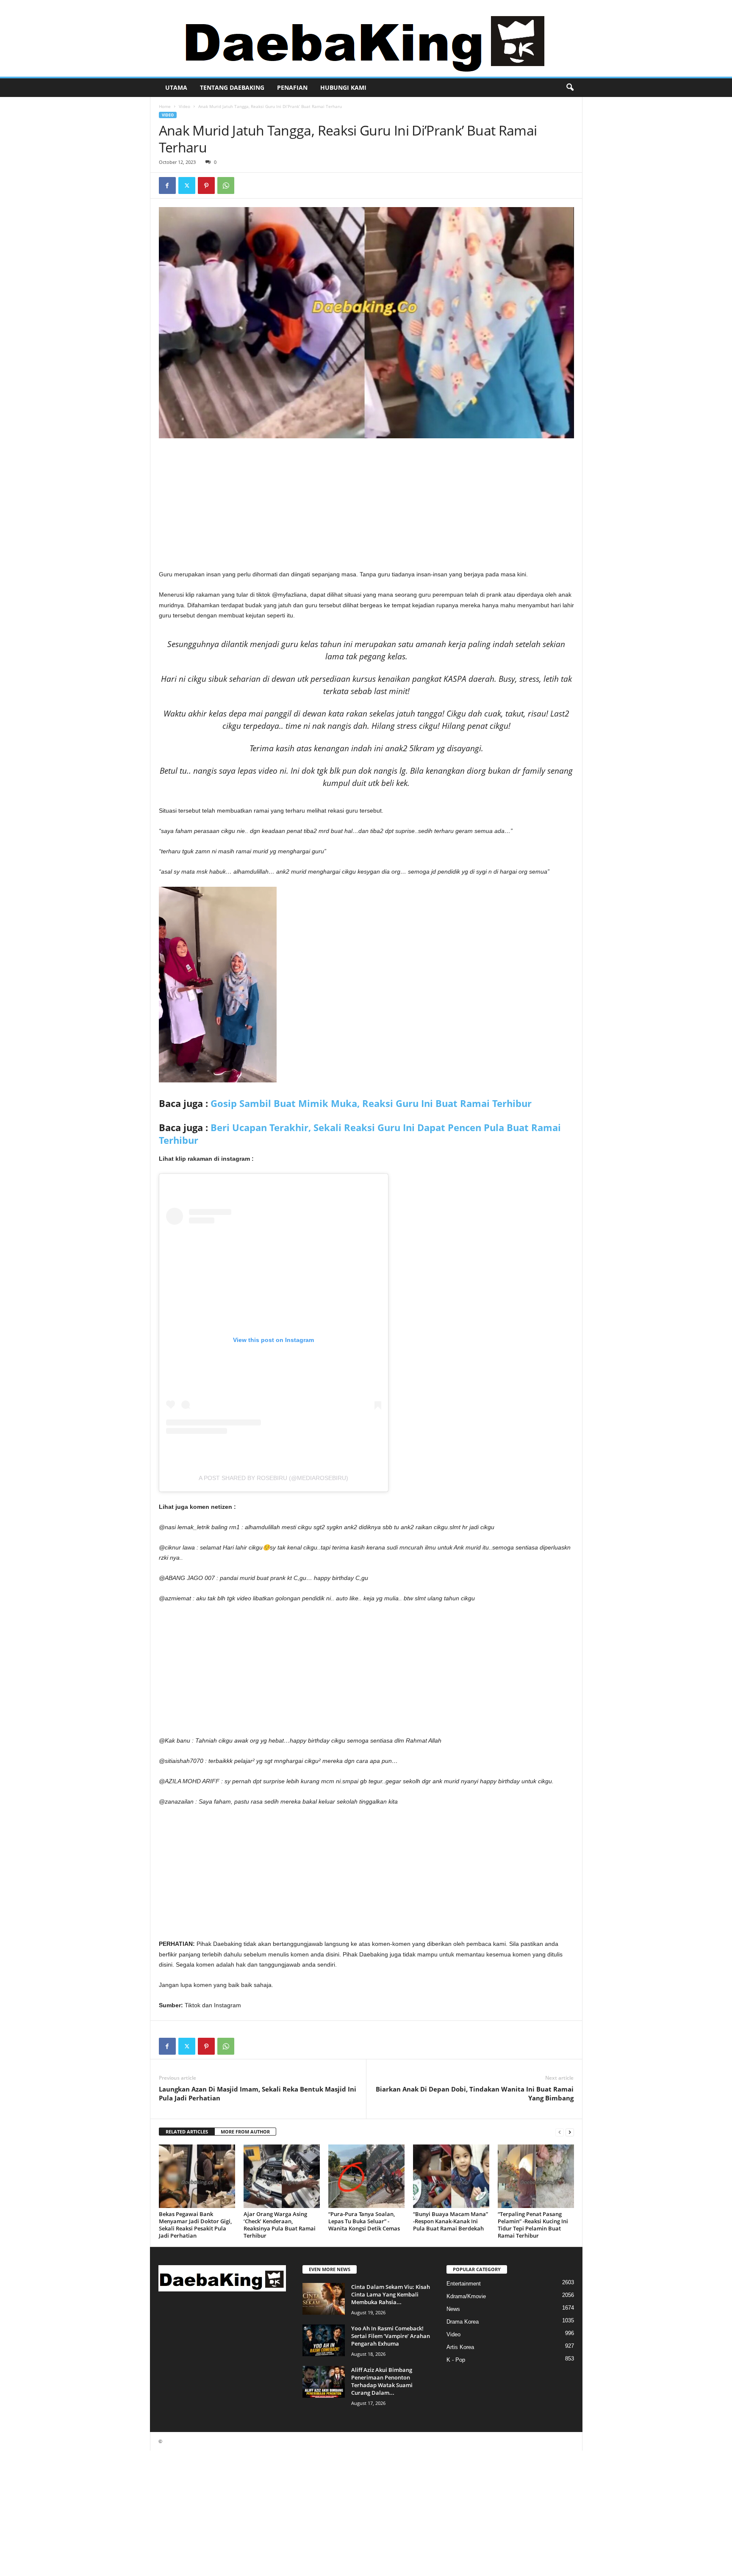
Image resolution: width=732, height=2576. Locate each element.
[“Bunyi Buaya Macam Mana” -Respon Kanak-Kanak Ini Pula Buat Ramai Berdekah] (451, 2176)
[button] (570, 88)
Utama (176, 87)
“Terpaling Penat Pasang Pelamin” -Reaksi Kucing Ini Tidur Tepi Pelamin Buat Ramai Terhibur (533, 2225)
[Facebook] (167, 185)
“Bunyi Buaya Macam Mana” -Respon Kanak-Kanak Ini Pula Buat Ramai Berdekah (451, 2221)
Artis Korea (460, 2347)
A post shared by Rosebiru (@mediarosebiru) (273, 1478)
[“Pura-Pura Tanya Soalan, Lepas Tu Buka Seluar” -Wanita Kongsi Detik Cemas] (366, 2176)
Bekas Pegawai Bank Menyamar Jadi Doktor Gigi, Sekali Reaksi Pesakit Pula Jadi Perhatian (195, 2225)
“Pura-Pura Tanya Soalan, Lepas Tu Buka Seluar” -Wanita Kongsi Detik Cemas (364, 2221)
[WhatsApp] (226, 185)
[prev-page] (560, 2132)
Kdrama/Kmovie (466, 2296)
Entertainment (464, 2284)
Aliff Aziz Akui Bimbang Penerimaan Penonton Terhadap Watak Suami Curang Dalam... (382, 2381)
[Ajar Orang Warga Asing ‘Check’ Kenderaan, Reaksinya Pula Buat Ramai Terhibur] (282, 2176)
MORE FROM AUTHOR (245, 2132)
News (453, 2309)
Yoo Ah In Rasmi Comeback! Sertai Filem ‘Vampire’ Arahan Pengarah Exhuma (391, 2336)
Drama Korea (463, 2322)
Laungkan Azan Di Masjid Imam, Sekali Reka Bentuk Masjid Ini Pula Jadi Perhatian (258, 2093)
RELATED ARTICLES (187, 2132)
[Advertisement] (366, 506)
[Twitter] (187, 185)
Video (184, 106)
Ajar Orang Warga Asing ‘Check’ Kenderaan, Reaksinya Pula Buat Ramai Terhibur (280, 2225)
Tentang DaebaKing (232, 87)
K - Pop (456, 2360)
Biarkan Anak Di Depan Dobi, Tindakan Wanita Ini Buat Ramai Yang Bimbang (475, 2093)
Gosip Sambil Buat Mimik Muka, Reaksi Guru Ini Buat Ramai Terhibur (371, 1103)
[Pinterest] (206, 185)
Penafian (292, 87)
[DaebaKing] (366, 38)
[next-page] (570, 2132)
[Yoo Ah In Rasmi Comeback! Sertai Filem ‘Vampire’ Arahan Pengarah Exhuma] (324, 2340)
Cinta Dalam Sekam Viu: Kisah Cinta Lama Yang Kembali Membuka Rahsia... (391, 2294)
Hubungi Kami (343, 87)
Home (165, 106)
